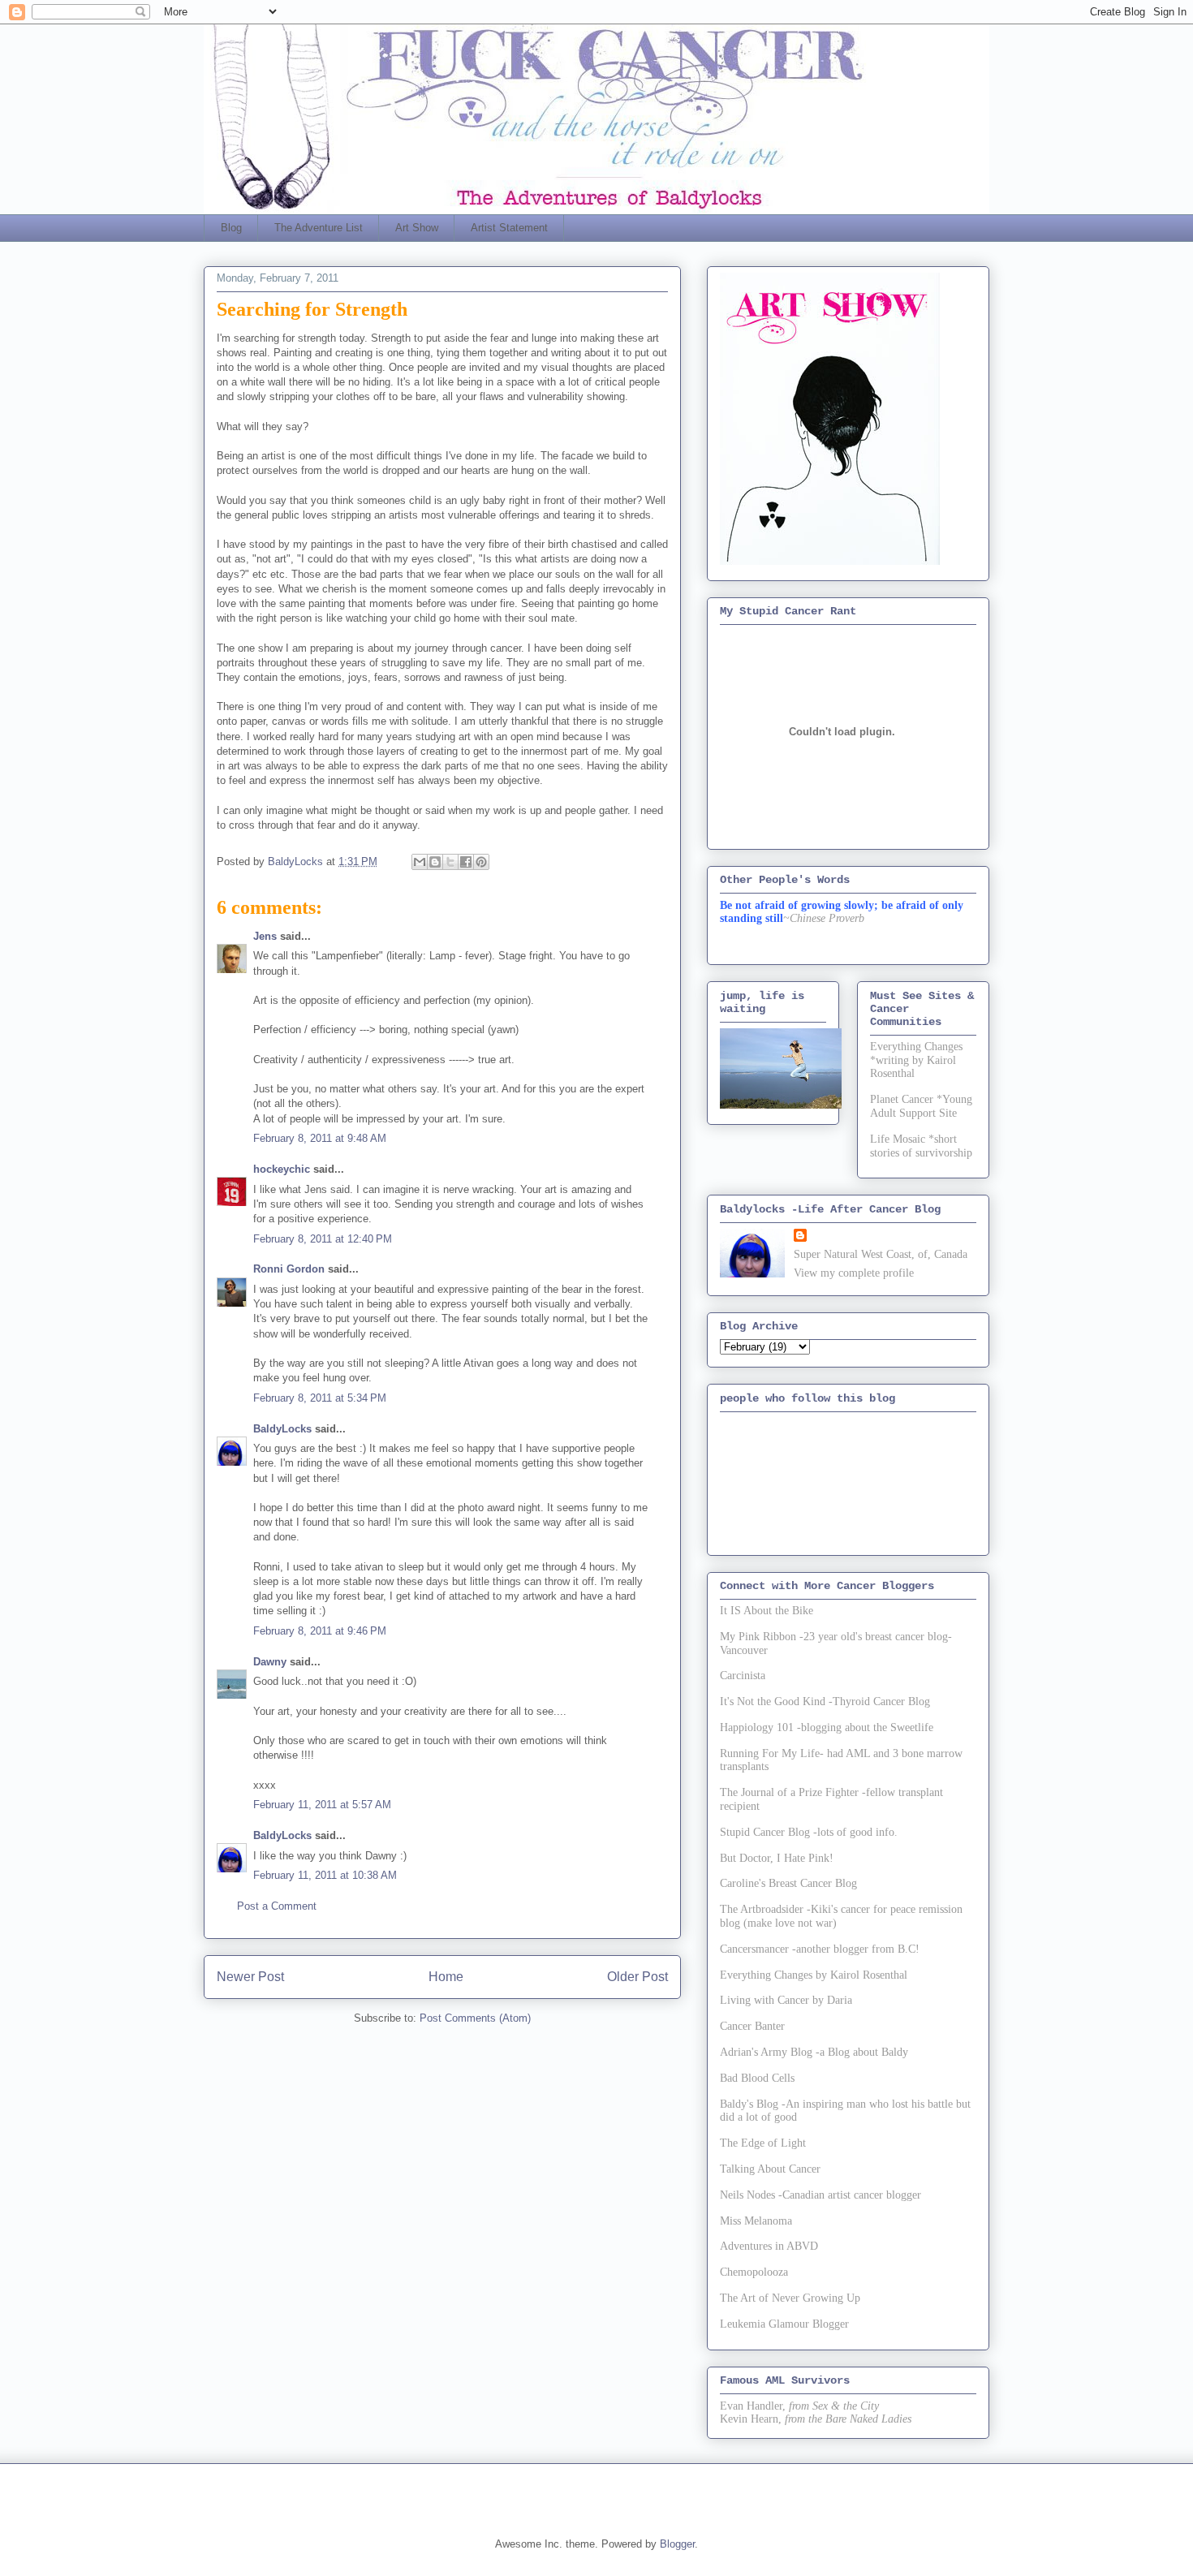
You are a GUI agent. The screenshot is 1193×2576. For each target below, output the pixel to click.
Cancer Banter (752, 2026)
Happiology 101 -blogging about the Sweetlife (827, 1727)
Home (446, 1977)
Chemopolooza (754, 2272)
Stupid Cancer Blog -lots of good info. (809, 1832)
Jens (265, 936)
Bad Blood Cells (757, 2078)
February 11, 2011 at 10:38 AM (325, 1875)
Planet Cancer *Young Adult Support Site (921, 1106)
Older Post (637, 1977)
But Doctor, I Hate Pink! (777, 1858)
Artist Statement (509, 228)
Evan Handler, (753, 2406)
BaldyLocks (282, 1429)
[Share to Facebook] (466, 862)
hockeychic (282, 1169)
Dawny (270, 1662)
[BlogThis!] (435, 862)
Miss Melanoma (756, 2221)
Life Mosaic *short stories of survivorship (921, 1146)
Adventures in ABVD (769, 2246)
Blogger (677, 2544)
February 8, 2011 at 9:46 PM (320, 1631)
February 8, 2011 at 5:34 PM (320, 1398)
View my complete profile (854, 1273)
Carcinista (743, 1676)
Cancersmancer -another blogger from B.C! (820, 1949)
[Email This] (420, 862)
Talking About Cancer (770, 2169)
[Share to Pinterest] (481, 862)
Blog (231, 228)
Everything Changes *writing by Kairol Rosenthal (916, 1060)
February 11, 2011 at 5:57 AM (322, 1805)
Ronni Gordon (289, 1269)
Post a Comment (277, 1906)
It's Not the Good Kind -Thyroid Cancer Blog (825, 1702)
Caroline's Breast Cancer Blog (788, 1883)
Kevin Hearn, (751, 2419)
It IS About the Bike (767, 1611)
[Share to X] (450, 862)
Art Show (417, 228)
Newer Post (250, 1977)
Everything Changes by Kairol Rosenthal (814, 1975)
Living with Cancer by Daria (786, 2000)
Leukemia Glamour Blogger (784, 2324)
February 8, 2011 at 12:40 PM (323, 1239)
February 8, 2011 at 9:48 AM (320, 1138)
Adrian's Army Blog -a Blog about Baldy (814, 2052)
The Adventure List (319, 228)
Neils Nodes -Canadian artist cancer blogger (820, 2195)
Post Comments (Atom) (475, 2018)
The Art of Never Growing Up (790, 2298)
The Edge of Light (763, 2143)
